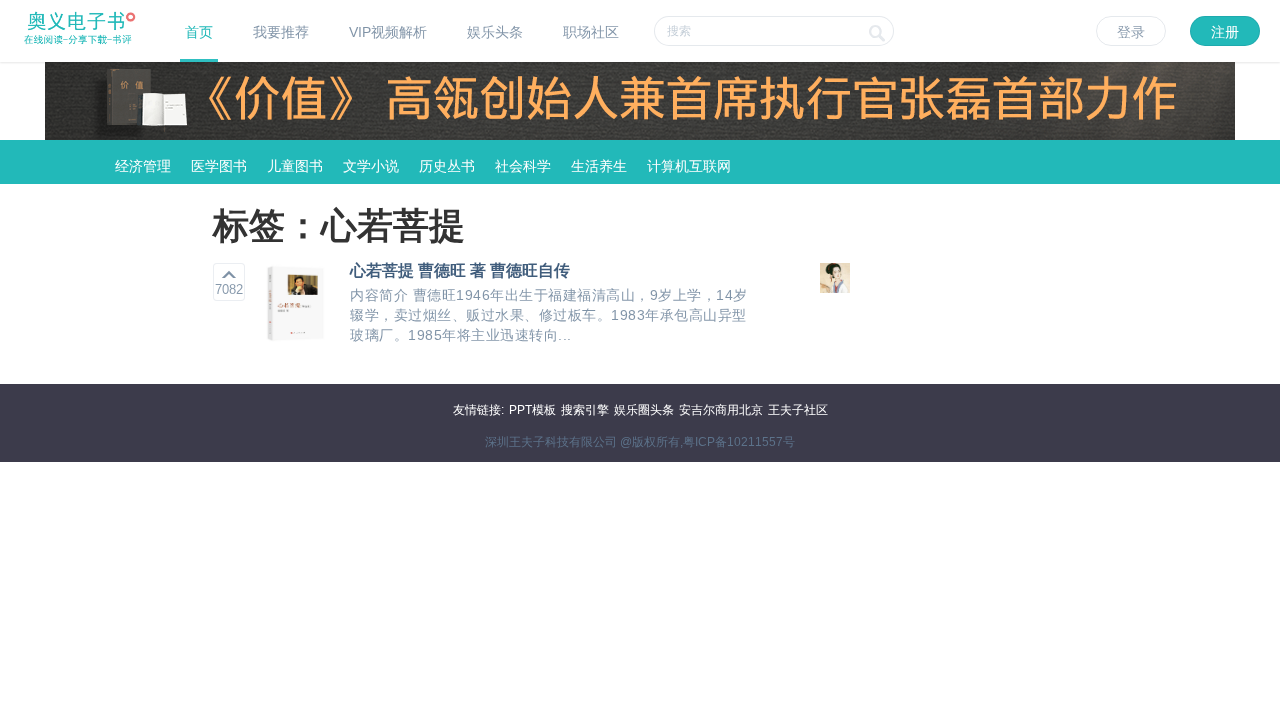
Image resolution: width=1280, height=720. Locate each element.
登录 (1131, 32)
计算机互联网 (689, 166)
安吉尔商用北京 (721, 410)
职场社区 (591, 32)
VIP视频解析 (388, 32)
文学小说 (371, 166)
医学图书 (219, 166)
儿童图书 (295, 166)
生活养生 (599, 166)
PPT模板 (532, 410)
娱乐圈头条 (644, 410)
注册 (1225, 32)
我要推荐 (281, 32)
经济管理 (143, 166)
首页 (199, 32)
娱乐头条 (495, 32)
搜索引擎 (585, 410)
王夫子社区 (798, 410)
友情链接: (478, 410)
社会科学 (523, 166)
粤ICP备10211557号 (739, 442)
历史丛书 (447, 166)
